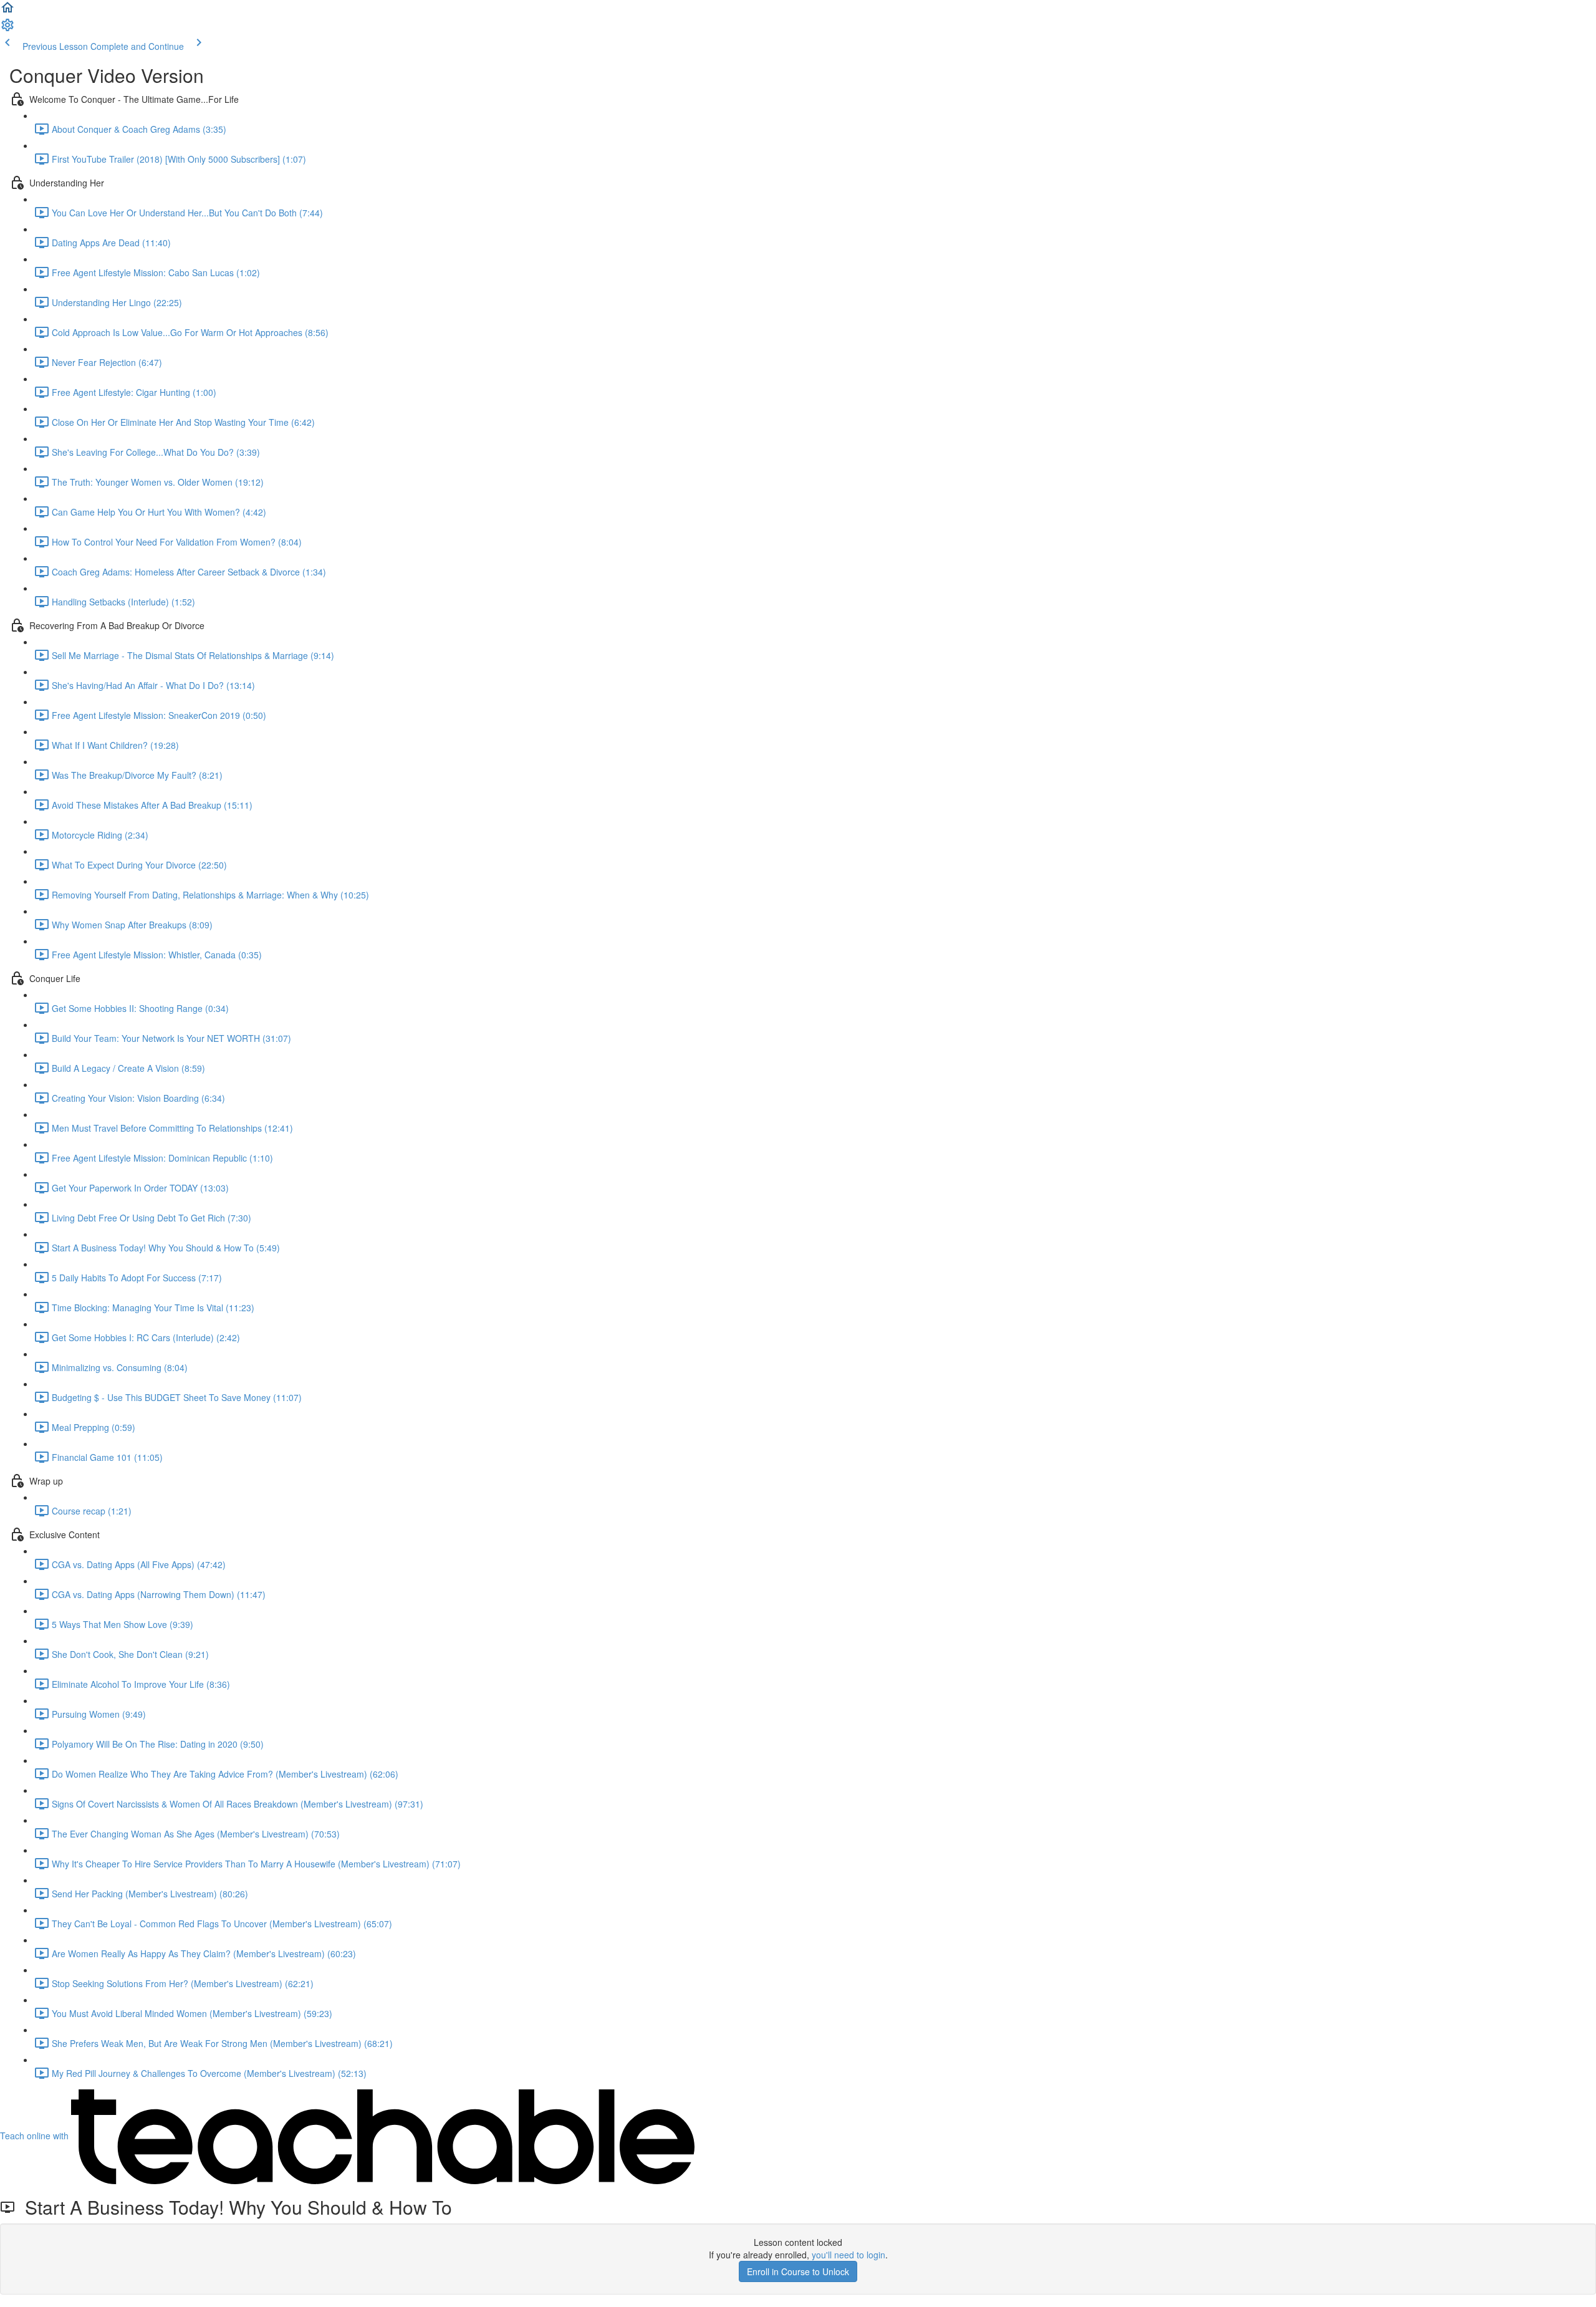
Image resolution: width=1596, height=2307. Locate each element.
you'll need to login (848, 2255)
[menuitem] (7, 29)
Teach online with (36, 2136)
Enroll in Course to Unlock (798, 2271)
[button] (7, 11)
